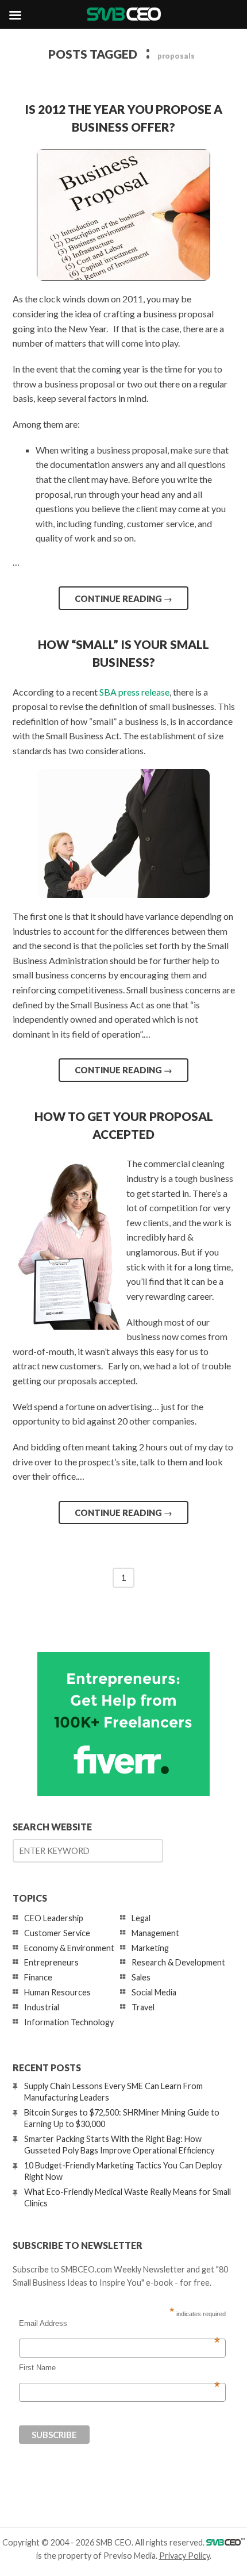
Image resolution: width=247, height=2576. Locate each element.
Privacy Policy (184, 2556)
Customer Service (57, 1933)
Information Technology (69, 2022)
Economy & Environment (69, 1948)
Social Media (154, 1992)
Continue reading (123, 598)
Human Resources (57, 1992)
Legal (141, 1918)
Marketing (150, 1948)
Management (155, 1933)
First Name (119, 2368)
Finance (38, 1977)
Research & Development (178, 1962)
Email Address (119, 2324)
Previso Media (130, 2556)
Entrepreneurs (51, 1962)
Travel (143, 2007)
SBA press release (134, 692)
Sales (141, 1977)
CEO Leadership (54, 1918)
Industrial (42, 2007)
